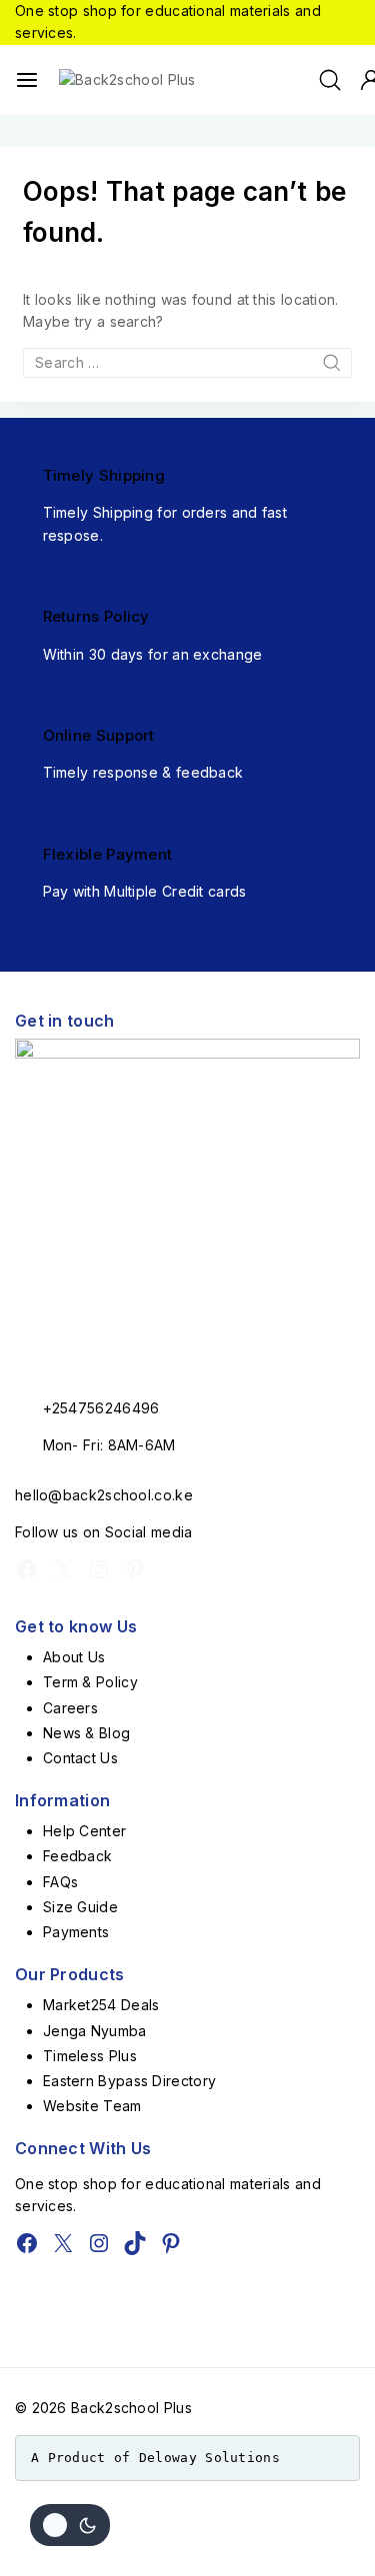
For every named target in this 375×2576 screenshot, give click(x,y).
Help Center (84, 1831)
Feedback (77, 1856)
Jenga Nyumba (95, 2031)
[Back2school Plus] (139, 80)
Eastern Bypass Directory (129, 2081)
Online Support (99, 735)
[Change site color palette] (70, 2525)
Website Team (92, 2106)
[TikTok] (135, 2243)
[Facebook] (27, 1569)
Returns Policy (96, 616)
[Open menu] (27, 80)
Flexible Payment (108, 854)
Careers (70, 1708)
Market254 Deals (101, 2005)
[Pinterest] (135, 1569)
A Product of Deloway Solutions (155, 2458)
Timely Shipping (104, 475)
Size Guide (80, 1907)
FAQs (60, 1882)
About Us (74, 1657)
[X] (63, 1569)
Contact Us (80, 1758)
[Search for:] (187, 362)
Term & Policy (90, 1682)
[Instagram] (99, 1569)
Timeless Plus (90, 2056)
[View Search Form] (330, 80)
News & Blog (86, 1733)
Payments (76, 1932)
